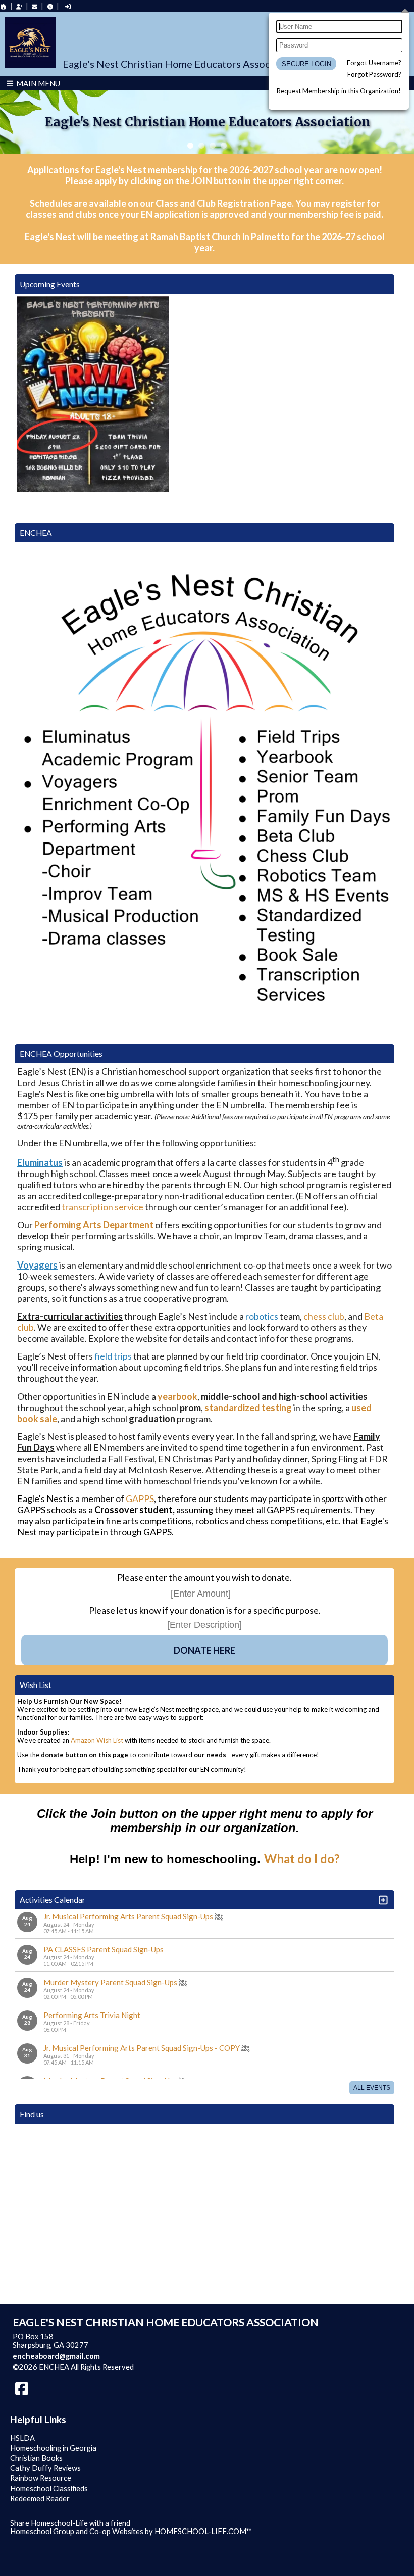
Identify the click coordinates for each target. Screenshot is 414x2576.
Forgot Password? (374, 74)
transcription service (102, 1207)
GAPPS (140, 1498)
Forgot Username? (374, 63)
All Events (372, 2088)
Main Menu (37, 83)
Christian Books (36, 2458)
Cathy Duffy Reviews (45, 2468)
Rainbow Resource (41, 2478)
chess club (324, 1316)
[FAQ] (50, 6)
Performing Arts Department (94, 1225)
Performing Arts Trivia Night (92, 2015)
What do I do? (302, 1859)
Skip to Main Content (178, 2367)
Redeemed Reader (40, 2498)
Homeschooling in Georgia (53, 2448)
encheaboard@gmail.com (56, 2356)
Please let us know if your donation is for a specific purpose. (205, 1610)
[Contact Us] (35, 6)
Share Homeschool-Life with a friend (70, 2523)
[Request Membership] (19, 6)
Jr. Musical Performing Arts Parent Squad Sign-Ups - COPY (142, 2048)
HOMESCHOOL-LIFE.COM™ (203, 2531)
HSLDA (22, 2438)
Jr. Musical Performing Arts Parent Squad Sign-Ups (128, 1916)
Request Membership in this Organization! (339, 91)
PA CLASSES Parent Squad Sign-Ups (103, 1949)
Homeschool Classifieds (49, 2488)
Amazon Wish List (97, 1740)
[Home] (4, 6)
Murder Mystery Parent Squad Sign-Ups (110, 1982)
